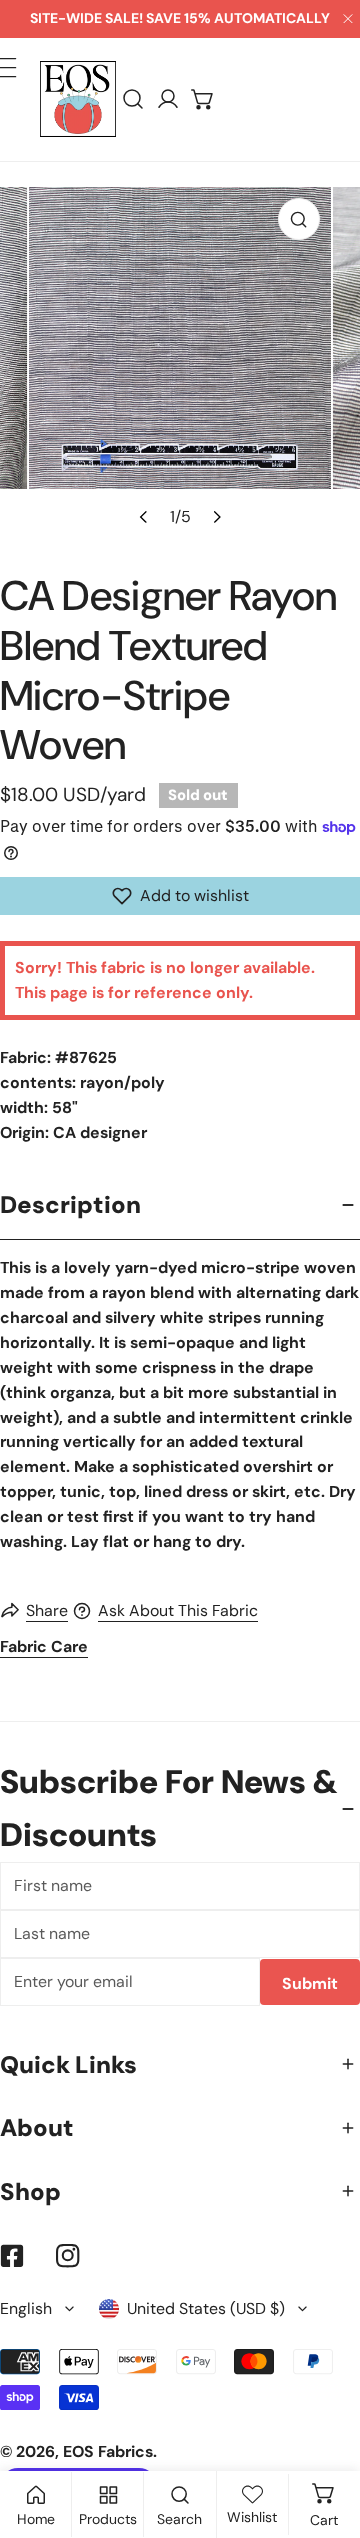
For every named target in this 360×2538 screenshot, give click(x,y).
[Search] (133, 99)
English (26, 2308)
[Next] (215, 516)
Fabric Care (44, 1646)
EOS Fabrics (108, 2451)
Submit (310, 1983)
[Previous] (144, 516)
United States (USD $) (206, 2308)
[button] (203, 99)
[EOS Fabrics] (78, 99)
